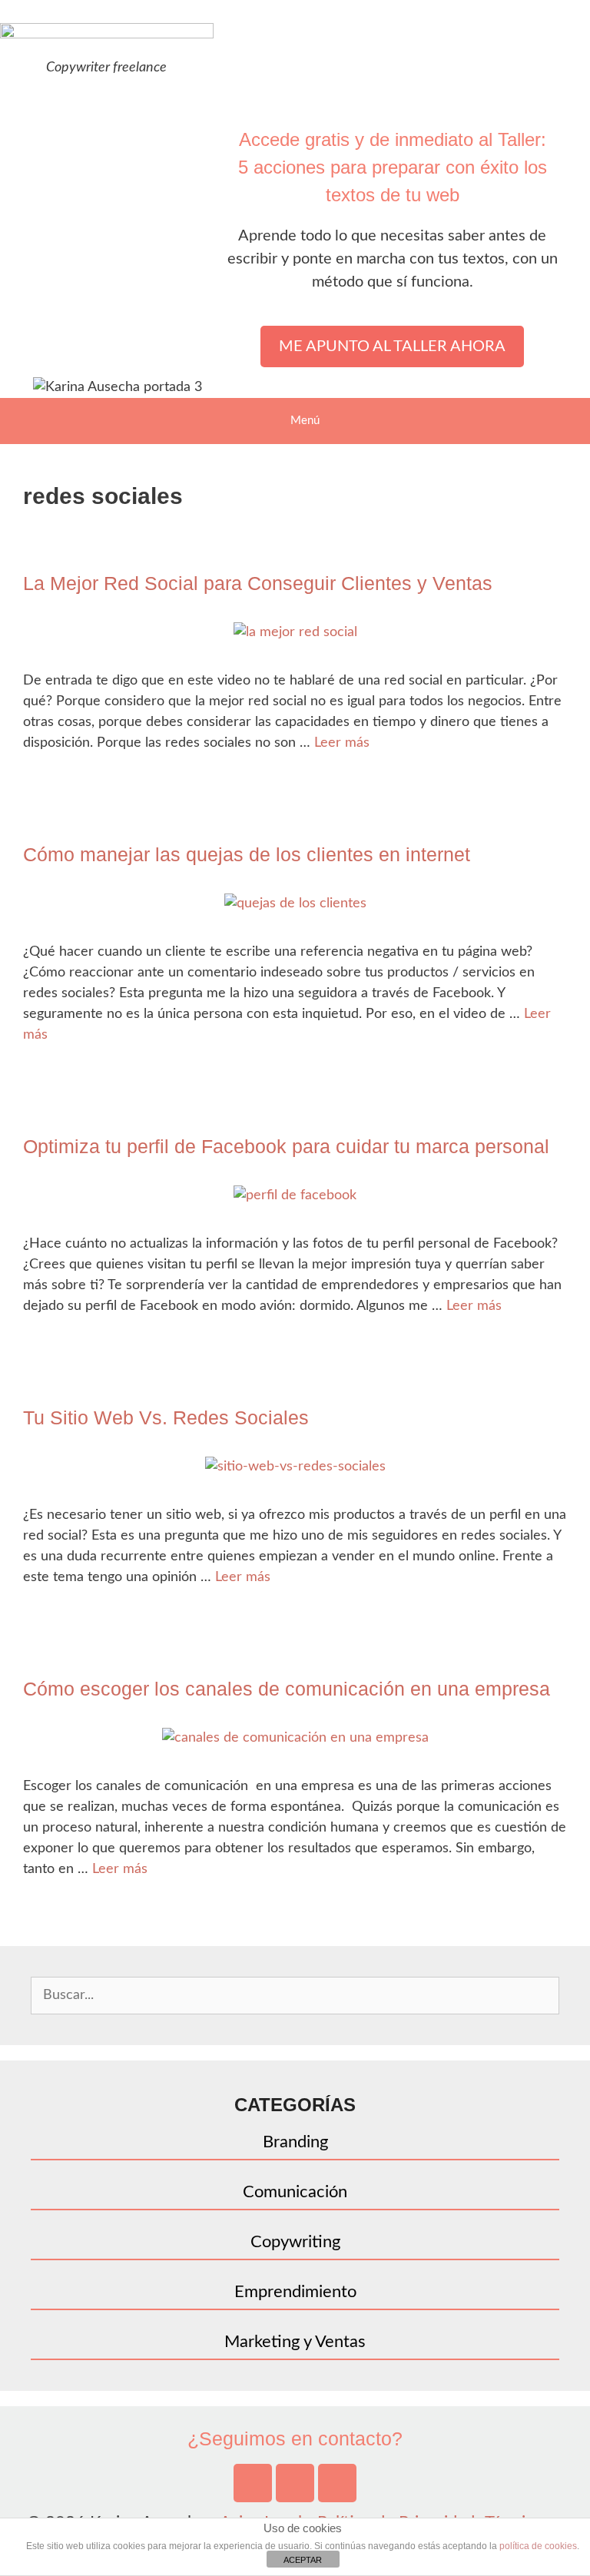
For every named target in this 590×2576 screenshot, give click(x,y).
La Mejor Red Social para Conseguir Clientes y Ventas (258, 583)
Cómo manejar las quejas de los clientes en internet (247, 854)
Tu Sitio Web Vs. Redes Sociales (166, 1417)
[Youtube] (253, 2483)
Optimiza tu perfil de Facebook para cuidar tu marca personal (286, 1146)
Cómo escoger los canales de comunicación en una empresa (287, 1689)
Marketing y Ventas (295, 2342)
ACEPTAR (303, 2560)
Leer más (342, 743)
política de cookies (538, 2546)
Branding (295, 2142)
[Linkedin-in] (337, 2483)
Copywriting (295, 2242)
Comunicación (295, 2192)
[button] (392, 346)
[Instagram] (295, 2483)
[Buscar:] (295, 1994)
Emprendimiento (295, 2292)
